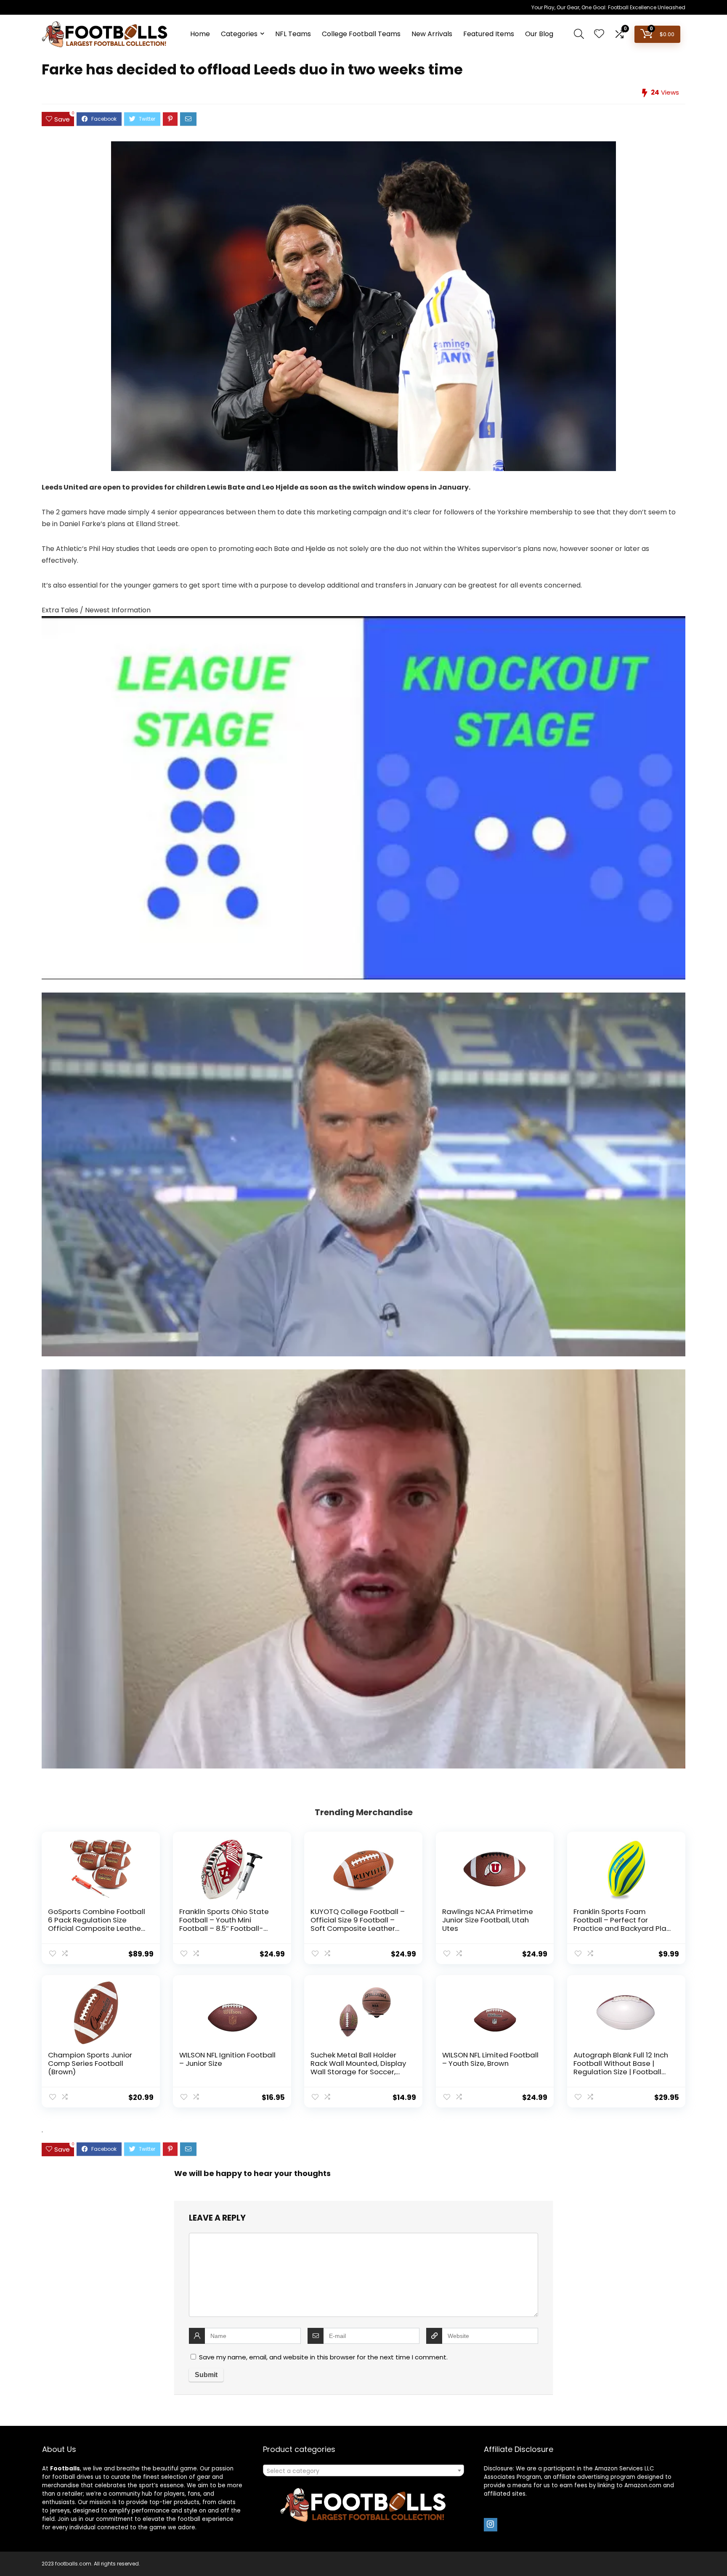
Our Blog (539, 34)
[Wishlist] (599, 34)
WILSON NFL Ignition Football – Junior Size (227, 2059)
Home (200, 34)
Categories (239, 34)
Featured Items (489, 34)
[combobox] (363, 2470)
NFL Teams (293, 34)
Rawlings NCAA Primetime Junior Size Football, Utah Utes (488, 1920)
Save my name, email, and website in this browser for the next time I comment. (323, 2357)
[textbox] (363, 2471)
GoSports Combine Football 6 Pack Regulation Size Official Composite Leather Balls (97, 1924)
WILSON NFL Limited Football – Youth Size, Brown (490, 2059)
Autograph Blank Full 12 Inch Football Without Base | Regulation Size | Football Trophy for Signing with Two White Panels (622, 2072)
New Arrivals (432, 34)
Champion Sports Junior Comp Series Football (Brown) (90, 2063)
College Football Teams (361, 34)
